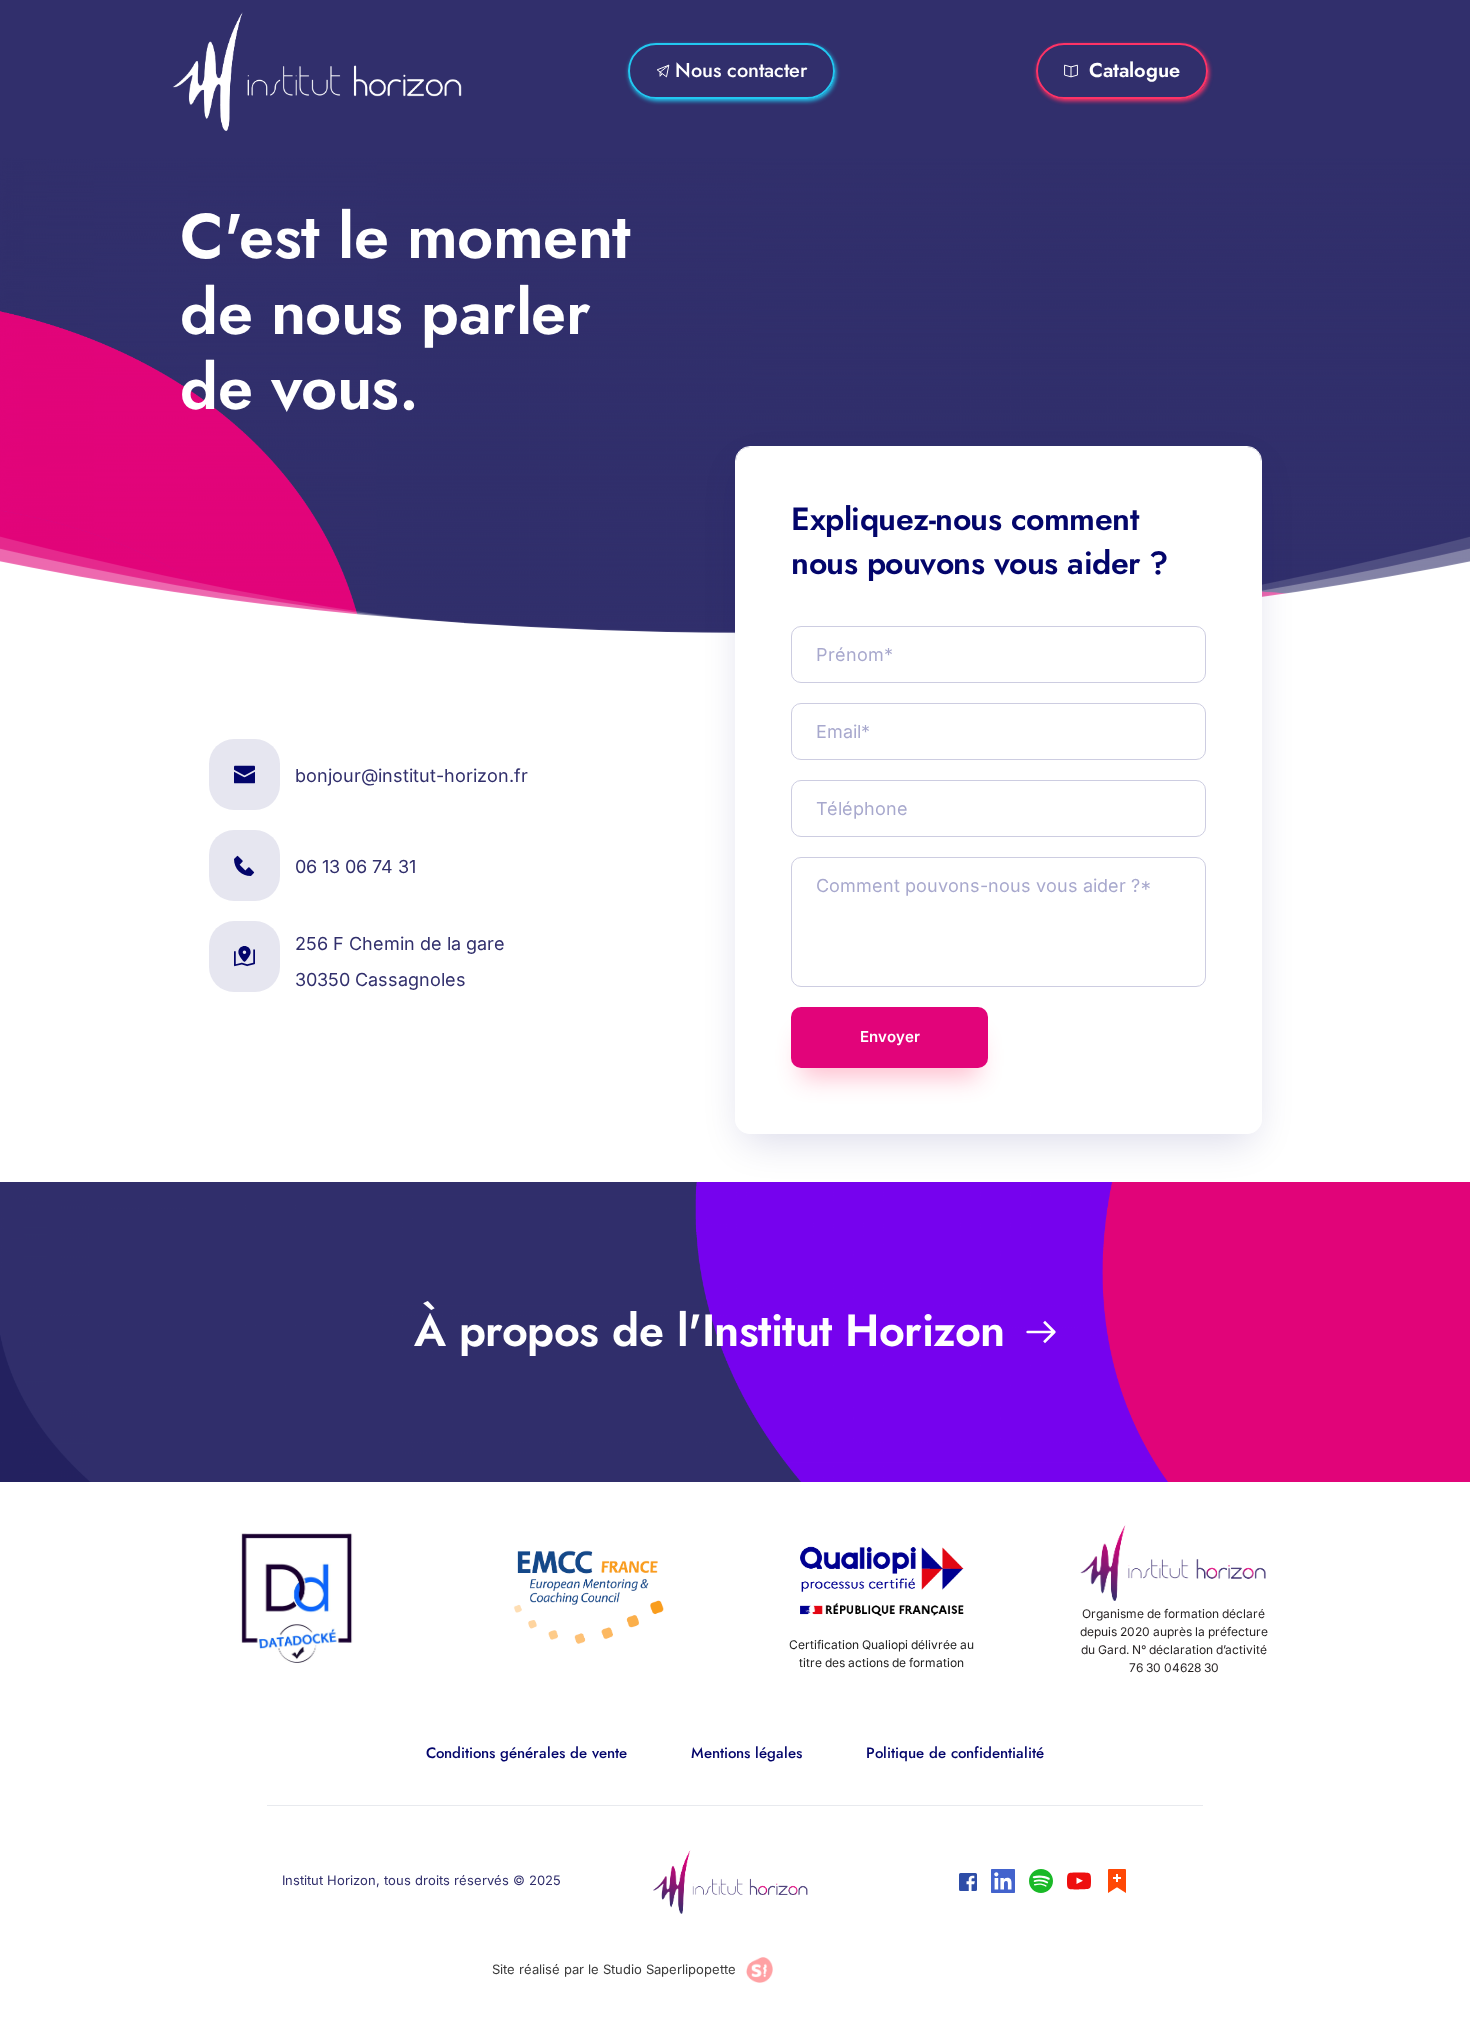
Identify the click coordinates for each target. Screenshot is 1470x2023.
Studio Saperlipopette (669, 1969)
